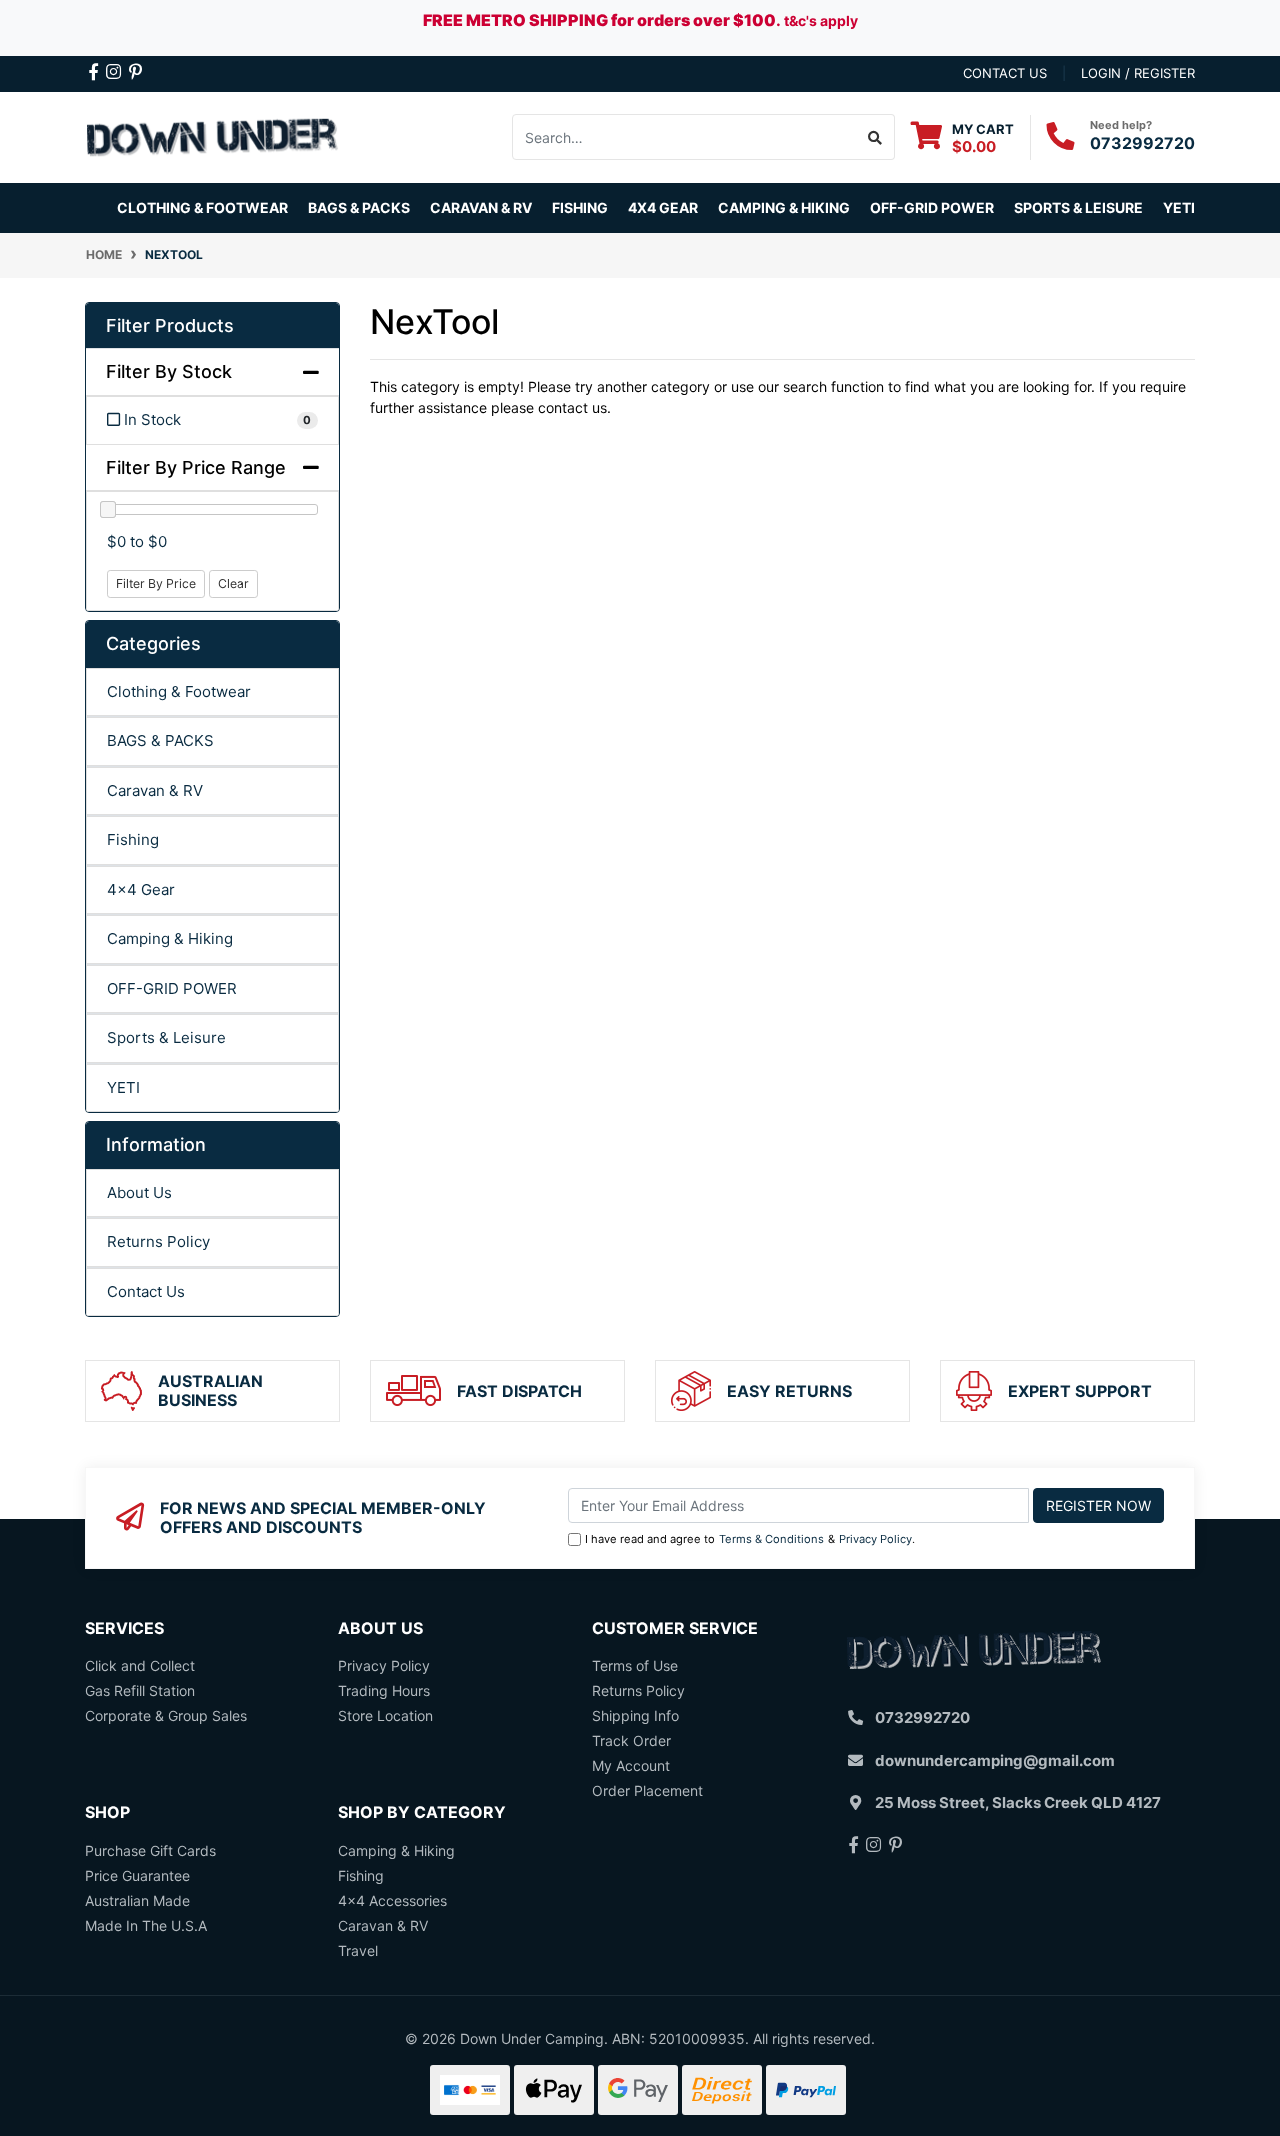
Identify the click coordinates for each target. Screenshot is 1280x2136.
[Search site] (875, 137)
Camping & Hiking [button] (784, 207)
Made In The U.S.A (146, 1925)
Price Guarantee (137, 1875)
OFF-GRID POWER (172, 988)
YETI (123, 1087)
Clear (233, 583)
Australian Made (137, 1900)
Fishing (133, 839)
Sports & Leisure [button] (1078, 207)
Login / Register (1138, 73)
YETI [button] (1179, 207)
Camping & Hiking (170, 938)
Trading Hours (384, 1690)
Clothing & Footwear (179, 691)
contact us (1005, 73)
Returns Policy (158, 1241)
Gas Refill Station (140, 1690)
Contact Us (146, 1291)
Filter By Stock (169, 371)
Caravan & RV (155, 790)
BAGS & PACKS (160, 740)
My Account (631, 1765)
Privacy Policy (875, 1539)
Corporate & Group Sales (166, 1715)
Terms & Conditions (771, 1539)
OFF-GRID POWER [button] (932, 207)
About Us (139, 1192)
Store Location (385, 1715)
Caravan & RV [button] (481, 207)
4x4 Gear (141, 889)
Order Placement (647, 1790)
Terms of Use (635, 1665)
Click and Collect (140, 1665)
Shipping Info (635, 1715)
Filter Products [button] (170, 325)
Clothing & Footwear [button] (202, 207)
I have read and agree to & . (750, 1539)
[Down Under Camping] (212, 135)
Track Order (631, 1740)
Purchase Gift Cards (150, 1850)
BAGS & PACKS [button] (359, 207)
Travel (358, 1950)
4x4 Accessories (392, 1900)
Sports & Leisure (166, 1037)
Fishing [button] (580, 207)
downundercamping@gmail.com (995, 1760)
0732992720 (1142, 143)
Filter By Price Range (196, 467)
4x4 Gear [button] (663, 207)
